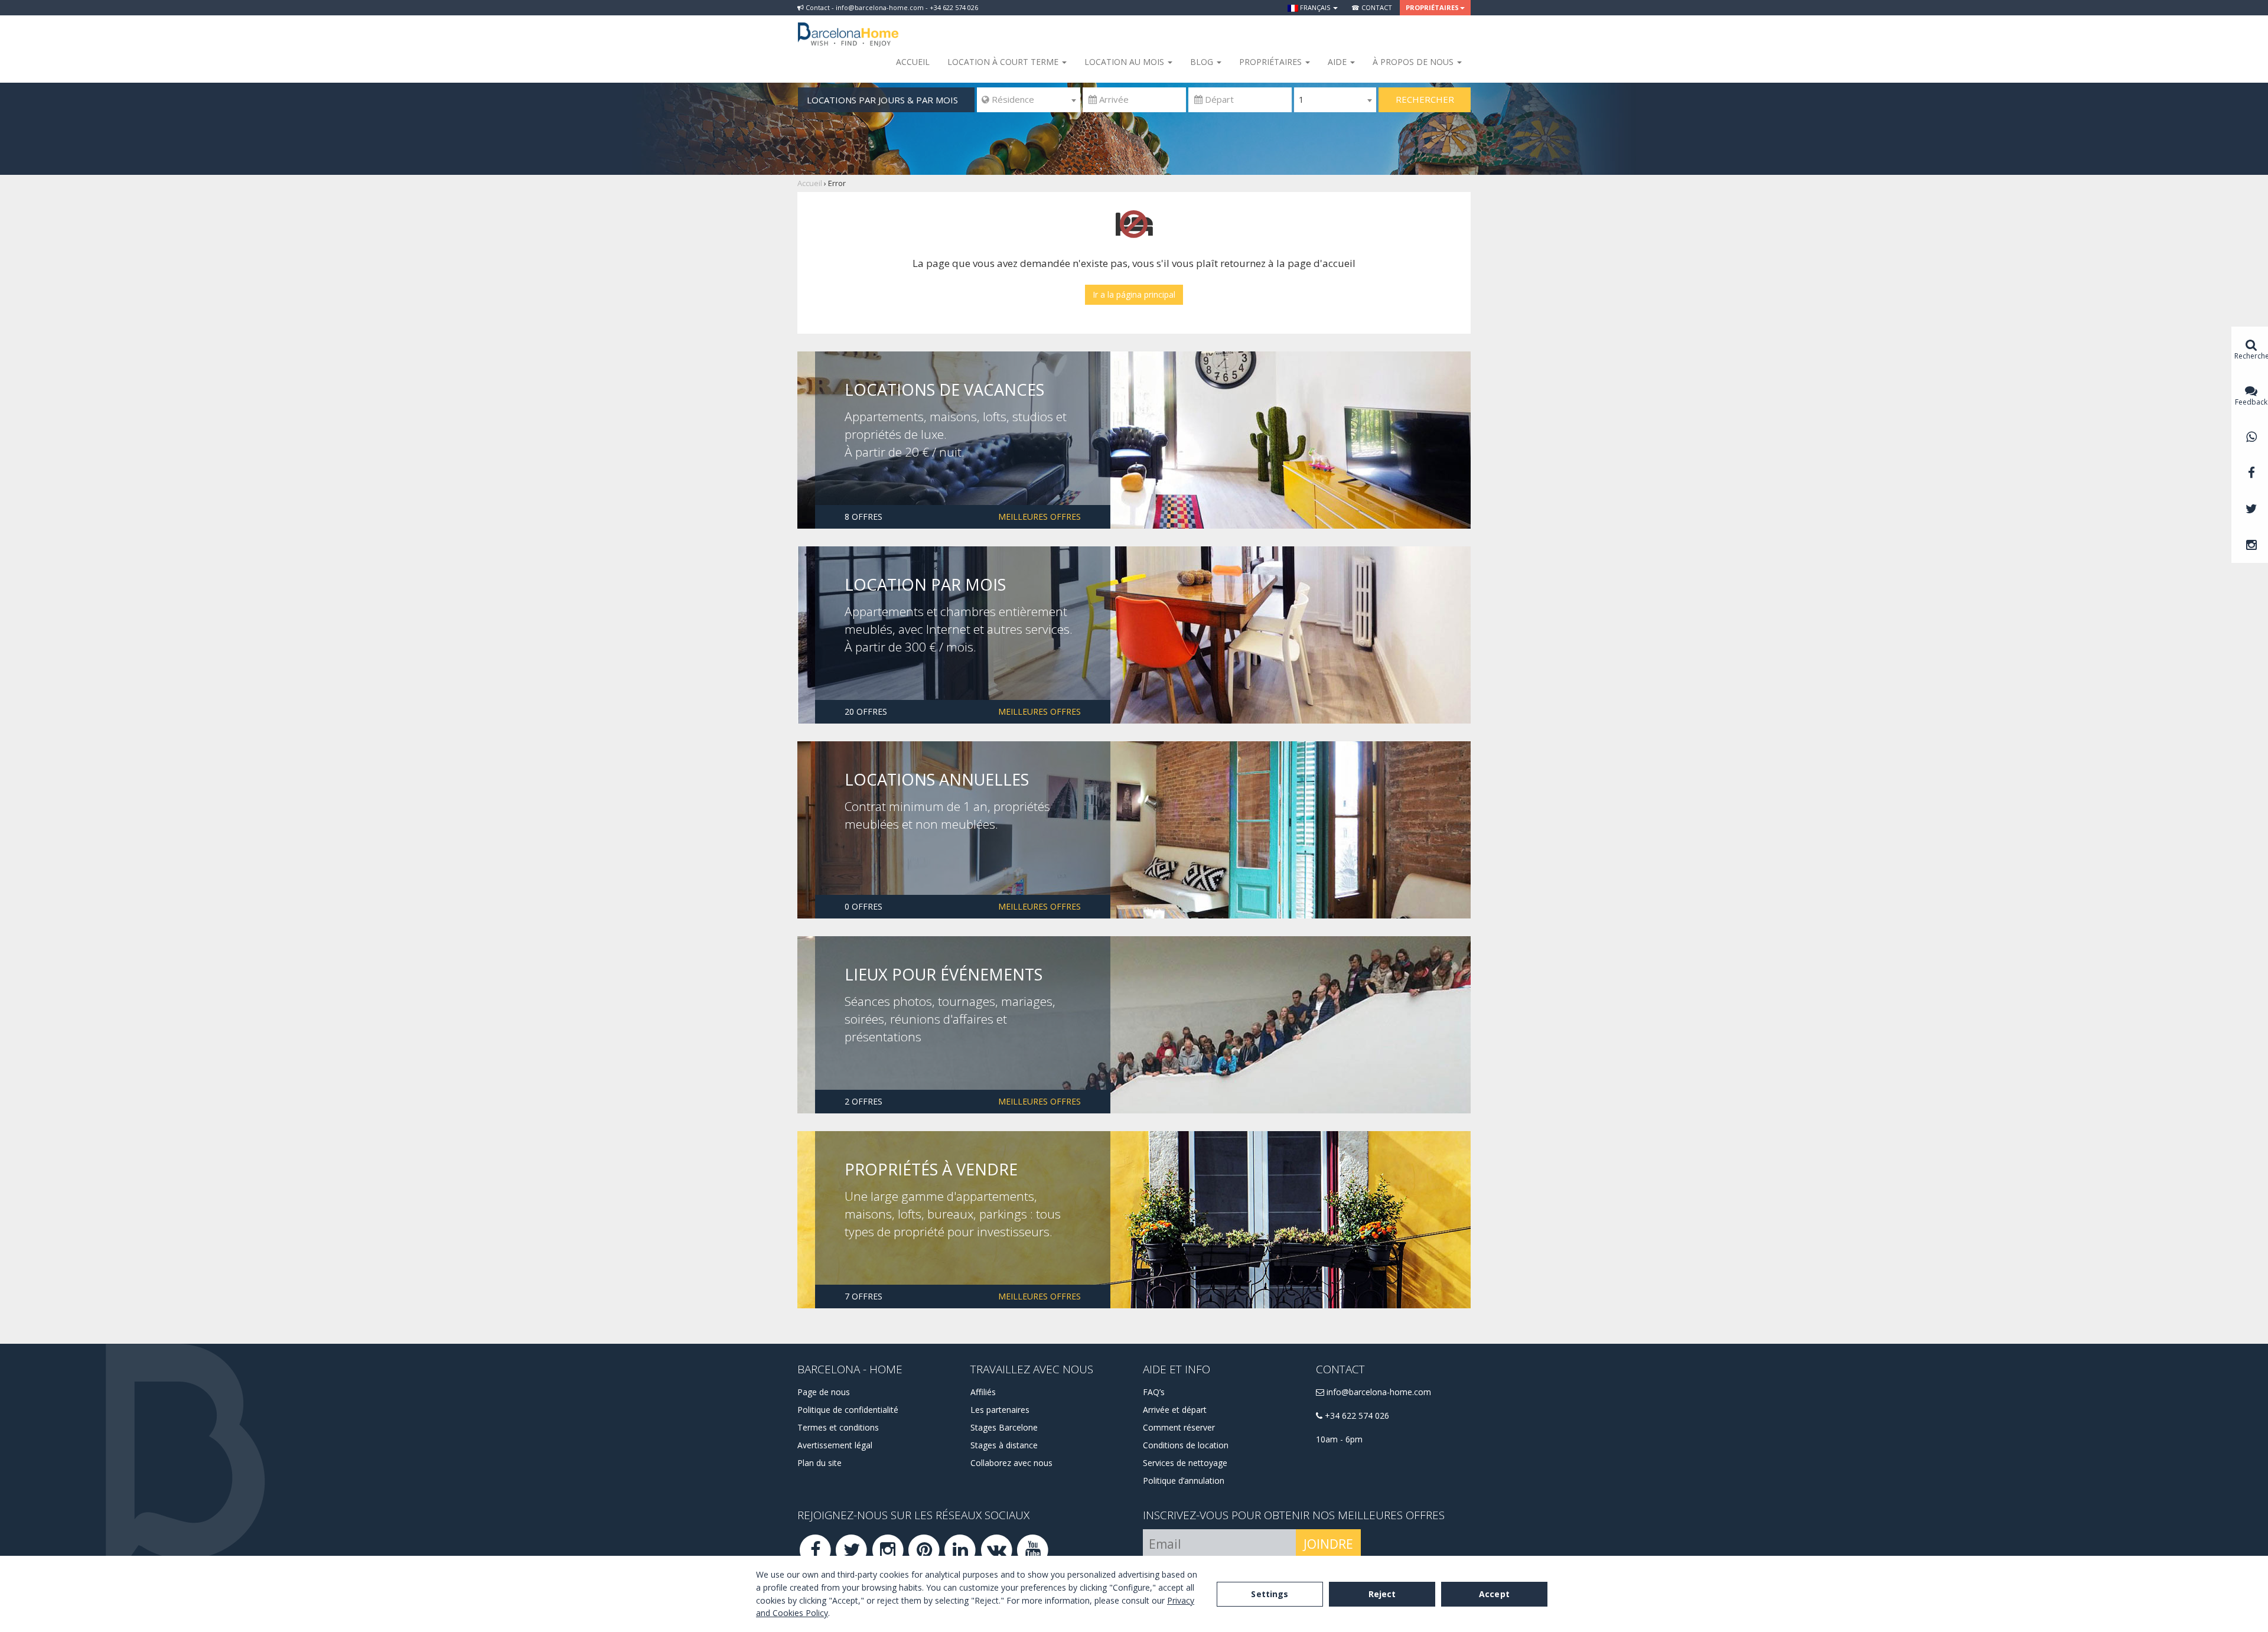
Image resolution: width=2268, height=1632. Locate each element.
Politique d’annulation (1184, 1480)
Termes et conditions (838, 1427)
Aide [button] (1338, 62)
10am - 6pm (1339, 1439)
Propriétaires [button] (1432, 7)
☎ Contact (1372, 7)
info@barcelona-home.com (1378, 1392)
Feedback (2251, 402)
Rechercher (1425, 99)
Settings (1270, 1594)
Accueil (913, 62)
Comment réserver (1179, 1427)
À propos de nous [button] (1414, 62)
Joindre (1328, 1544)
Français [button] (1315, 7)
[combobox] (1029, 100)
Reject (1382, 1594)
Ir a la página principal (1134, 294)
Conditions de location (1186, 1445)
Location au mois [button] (1125, 62)
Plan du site (819, 1463)
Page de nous (824, 1392)
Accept (1494, 1594)
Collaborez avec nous (1011, 1463)
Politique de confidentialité (848, 1410)
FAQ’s (1154, 1392)
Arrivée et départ (1175, 1410)
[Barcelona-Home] (848, 27)
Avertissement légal (835, 1445)
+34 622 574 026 (1356, 1416)
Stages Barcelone (1004, 1427)
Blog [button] (1203, 62)
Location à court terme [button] (1004, 62)
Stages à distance (1004, 1445)
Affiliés (983, 1392)
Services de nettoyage (1185, 1463)
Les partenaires (1000, 1410)
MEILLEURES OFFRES (1039, 517)
